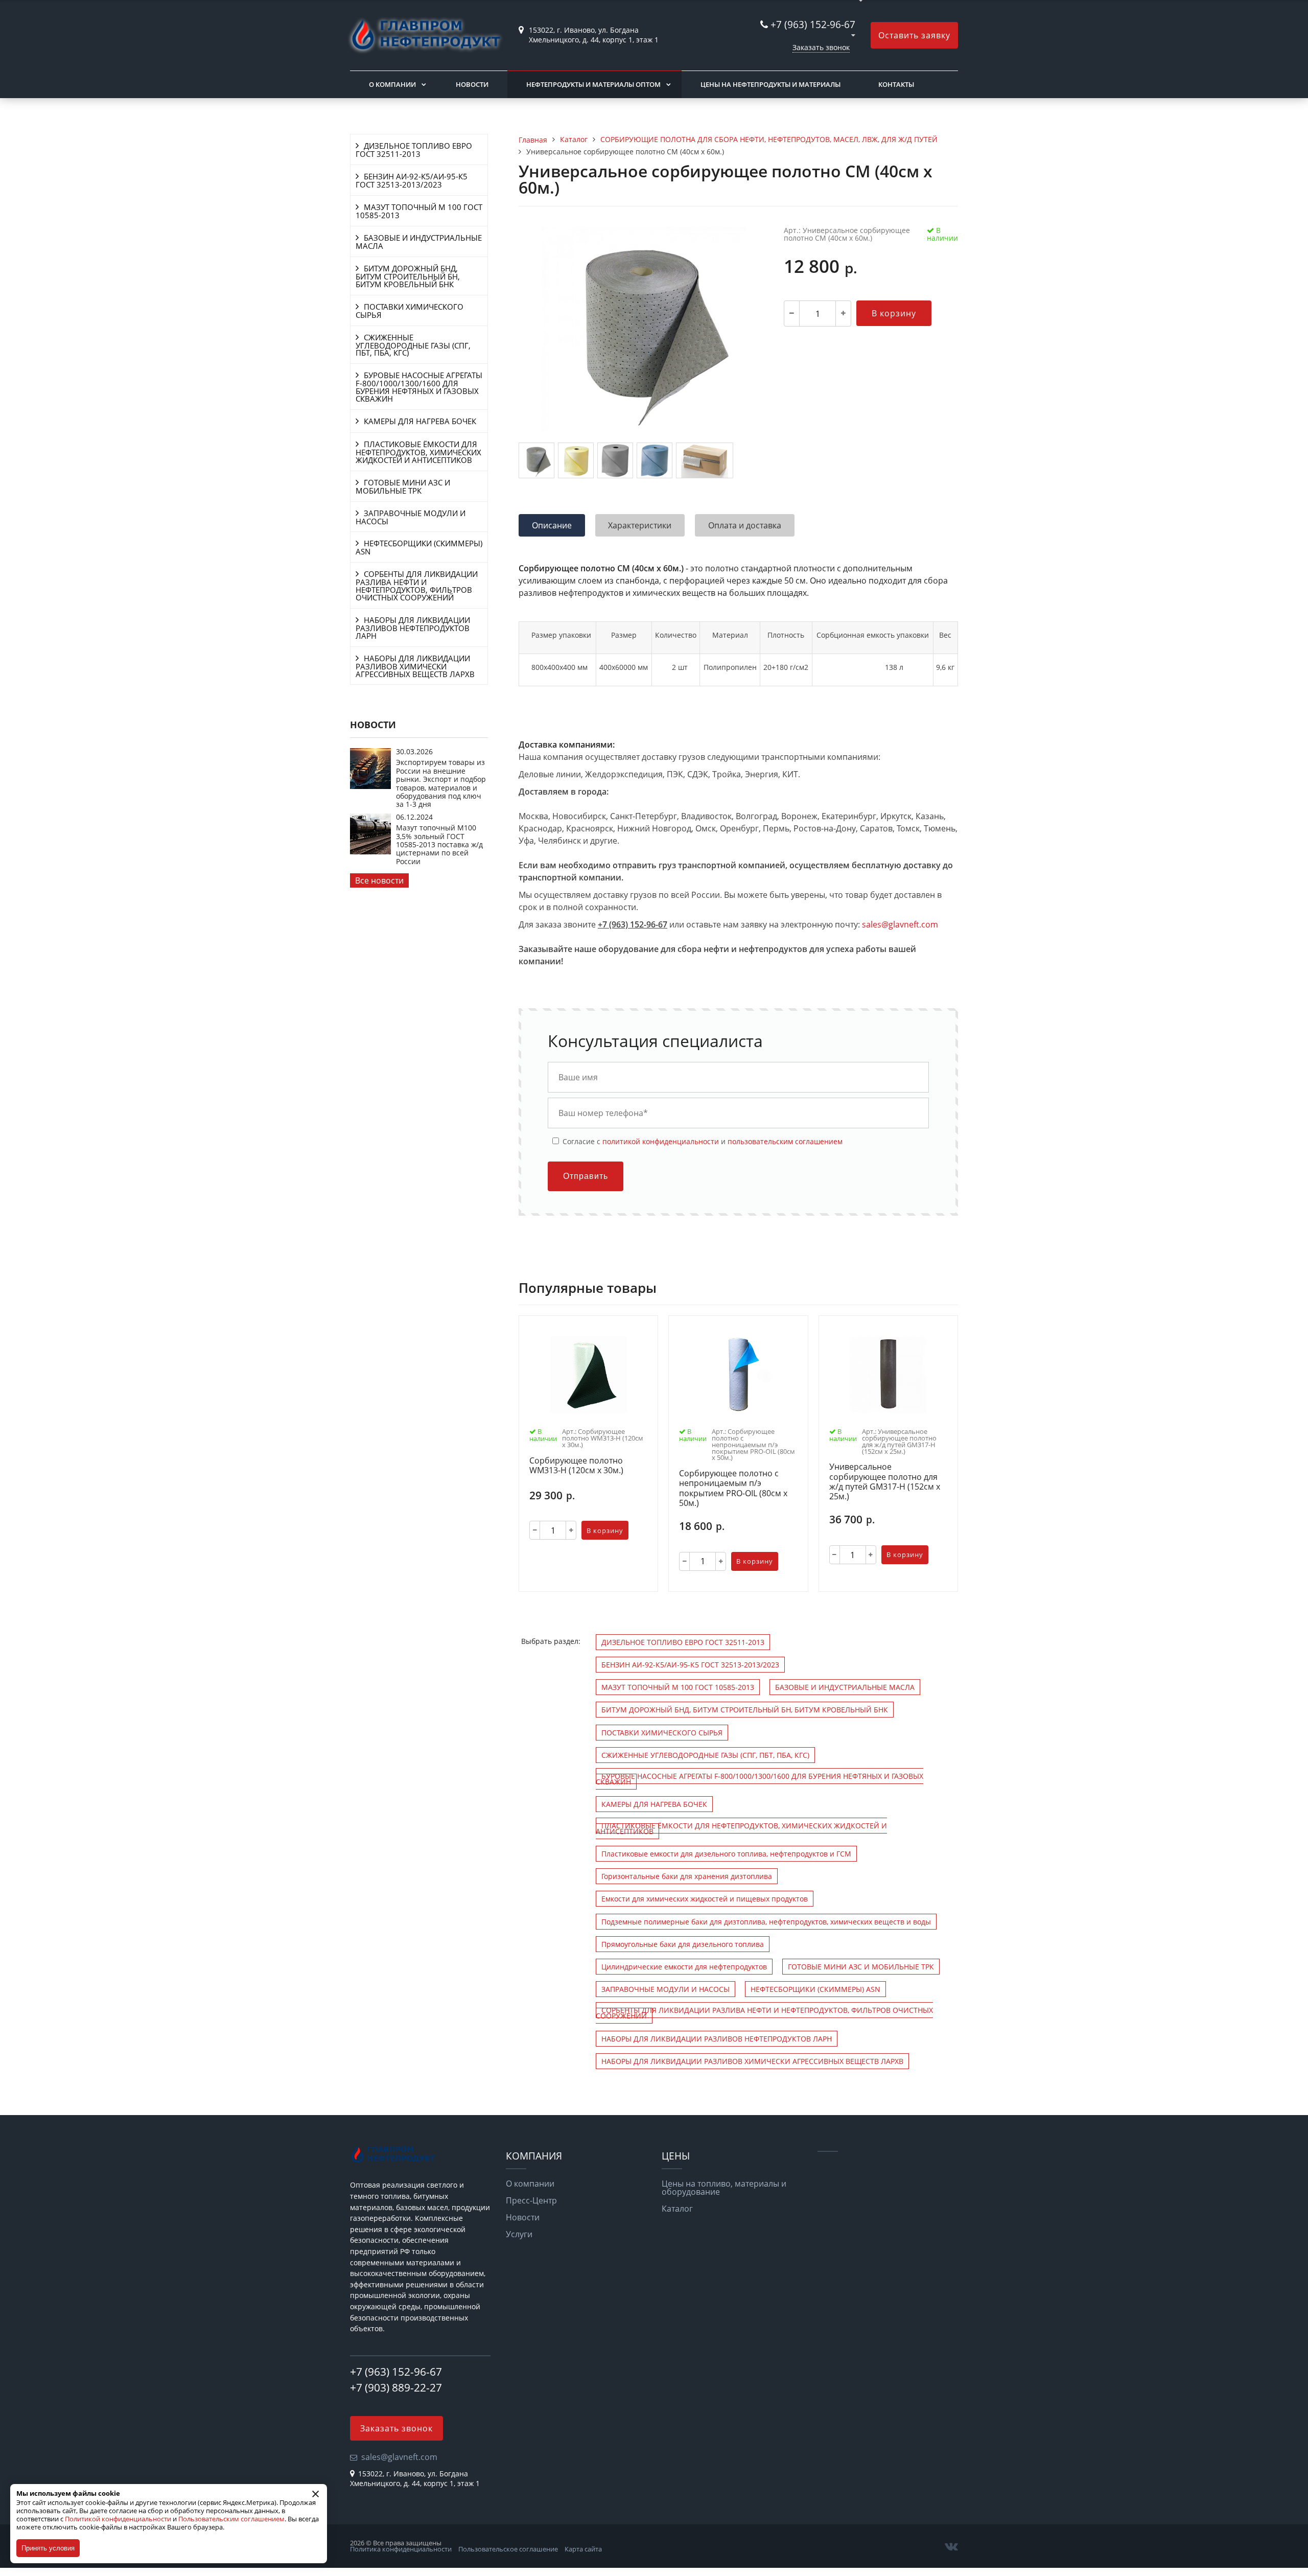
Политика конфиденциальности (401, 2549)
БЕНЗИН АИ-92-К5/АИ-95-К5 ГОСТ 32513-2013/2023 (412, 180)
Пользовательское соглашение (508, 2549)
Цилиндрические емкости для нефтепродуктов (684, 1967)
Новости (472, 84)
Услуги (519, 2234)
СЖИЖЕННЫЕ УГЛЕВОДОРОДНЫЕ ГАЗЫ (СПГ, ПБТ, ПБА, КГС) (413, 345)
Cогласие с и (702, 1141)
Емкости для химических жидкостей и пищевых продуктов (705, 1899)
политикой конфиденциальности (661, 1141)
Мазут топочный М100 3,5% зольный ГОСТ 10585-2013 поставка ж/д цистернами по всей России (439, 844)
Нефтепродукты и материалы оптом (593, 84)
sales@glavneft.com (900, 924)
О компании (392, 84)
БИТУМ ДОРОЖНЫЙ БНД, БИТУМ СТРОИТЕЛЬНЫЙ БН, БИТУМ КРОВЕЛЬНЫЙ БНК (408, 276)
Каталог (677, 2209)
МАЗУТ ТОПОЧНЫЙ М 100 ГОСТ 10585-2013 (419, 211)
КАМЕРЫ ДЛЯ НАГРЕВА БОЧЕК (420, 421)
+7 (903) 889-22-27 (396, 2387)
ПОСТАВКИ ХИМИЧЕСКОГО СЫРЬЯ (410, 311)
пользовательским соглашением (785, 1141)
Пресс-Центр (531, 2200)
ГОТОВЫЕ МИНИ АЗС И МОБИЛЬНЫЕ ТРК (403, 486)
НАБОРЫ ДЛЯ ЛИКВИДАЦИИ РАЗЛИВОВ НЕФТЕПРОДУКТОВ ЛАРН (413, 628)
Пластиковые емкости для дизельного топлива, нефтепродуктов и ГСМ (726, 1854)
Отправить (586, 1176)
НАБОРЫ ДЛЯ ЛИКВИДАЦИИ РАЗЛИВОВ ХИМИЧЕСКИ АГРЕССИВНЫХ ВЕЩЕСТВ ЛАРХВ (415, 666)
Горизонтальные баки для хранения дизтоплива (687, 1876)
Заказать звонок (821, 47)
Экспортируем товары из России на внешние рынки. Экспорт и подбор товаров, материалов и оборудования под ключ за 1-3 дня (441, 783)
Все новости (379, 880)
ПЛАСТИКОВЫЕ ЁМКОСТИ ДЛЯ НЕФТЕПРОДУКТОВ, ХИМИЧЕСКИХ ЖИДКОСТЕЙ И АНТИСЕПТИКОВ (418, 452)
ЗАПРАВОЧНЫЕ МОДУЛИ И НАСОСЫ (411, 517)
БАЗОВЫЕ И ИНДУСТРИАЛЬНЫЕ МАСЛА (419, 242)
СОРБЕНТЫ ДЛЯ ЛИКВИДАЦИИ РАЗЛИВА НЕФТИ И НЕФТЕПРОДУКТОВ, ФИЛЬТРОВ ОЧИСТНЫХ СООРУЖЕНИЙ (417, 586)
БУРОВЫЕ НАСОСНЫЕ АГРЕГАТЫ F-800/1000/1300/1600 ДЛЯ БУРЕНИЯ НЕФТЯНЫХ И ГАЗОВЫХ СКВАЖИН (419, 387)
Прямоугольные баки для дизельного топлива (683, 1944)
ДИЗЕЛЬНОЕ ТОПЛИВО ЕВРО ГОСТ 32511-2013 (414, 150)
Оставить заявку (914, 35)
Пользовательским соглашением (231, 2519)
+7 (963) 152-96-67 (813, 24)
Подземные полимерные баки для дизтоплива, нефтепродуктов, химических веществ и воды (766, 1922)
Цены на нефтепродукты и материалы (770, 84)
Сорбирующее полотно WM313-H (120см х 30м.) (576, 1466)
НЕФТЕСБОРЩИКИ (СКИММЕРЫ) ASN (419, 547)
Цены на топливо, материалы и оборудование (724, 2188)
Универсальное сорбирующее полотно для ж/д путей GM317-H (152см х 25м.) (885, 1482)
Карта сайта (583, 2549)
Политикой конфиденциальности (118, 2519)
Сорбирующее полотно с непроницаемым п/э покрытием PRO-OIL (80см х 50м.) (733, 1488)
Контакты (896, 84)
